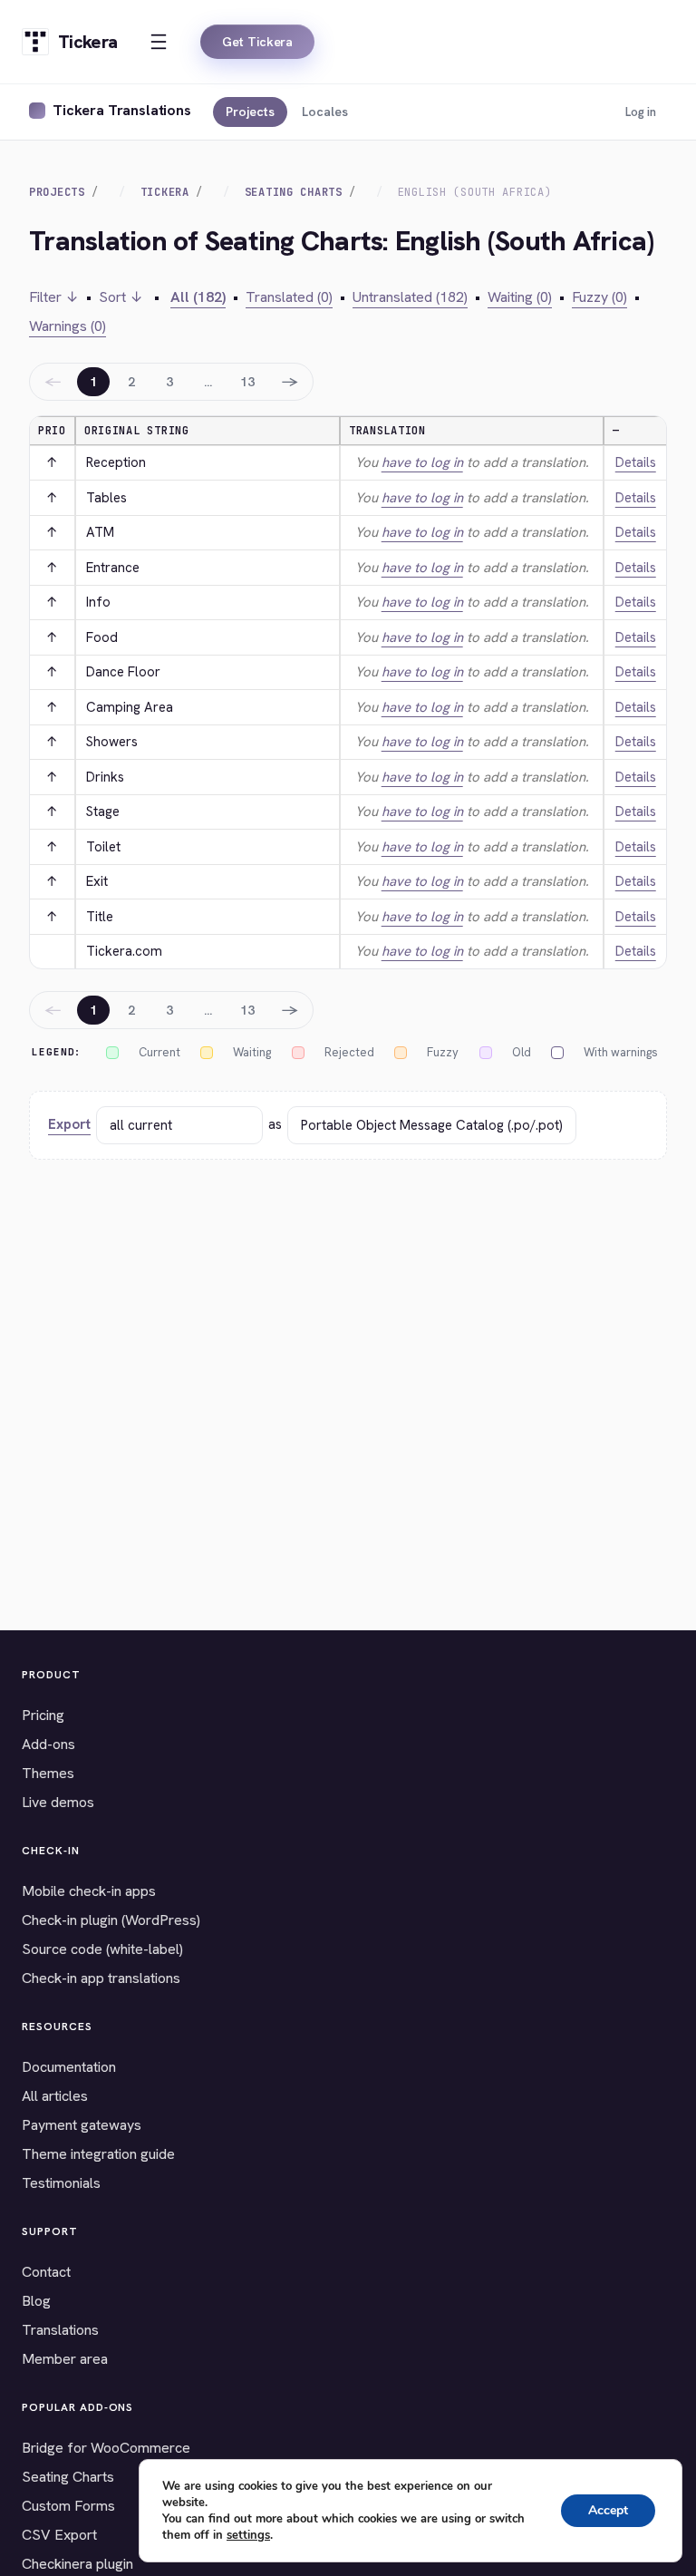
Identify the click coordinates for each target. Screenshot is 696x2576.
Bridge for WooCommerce (106, 2448)
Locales (325, 112)
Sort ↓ (121, 297)
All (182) (198, 297)
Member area (65, 2359)
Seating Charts (294, 192)
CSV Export (59, 2535)
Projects (250, 112)
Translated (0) (289, 297)
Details (636, 462)
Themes (48, 1773)
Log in (641, 112)
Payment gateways (82, 2125)
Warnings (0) (68, 326)
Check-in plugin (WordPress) (111, 1920)
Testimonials (61, 2183)
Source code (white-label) (102, 1949)
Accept (608, 2510)
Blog (36, 2301)
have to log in (422, 462)
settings (248, 2535)
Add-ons (48, 1744)
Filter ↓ (54, 297)
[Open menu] (159, 42)
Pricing (43, 1715)
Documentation (69, 2067)
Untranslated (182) (410, 297)
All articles (55, 2096)
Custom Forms (68, 2506)
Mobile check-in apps (89, 1891)
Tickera (165, 192)
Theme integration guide (98, 2154)
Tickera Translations (122, 110)
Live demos (58, 1802)
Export (69, 1124)
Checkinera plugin (77, 2564)
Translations (60, 2330)
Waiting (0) (520, 297)
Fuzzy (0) (599, 297)
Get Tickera (257, 42)
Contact (46, 2272)
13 (247, 382)
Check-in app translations (101, 1978)
